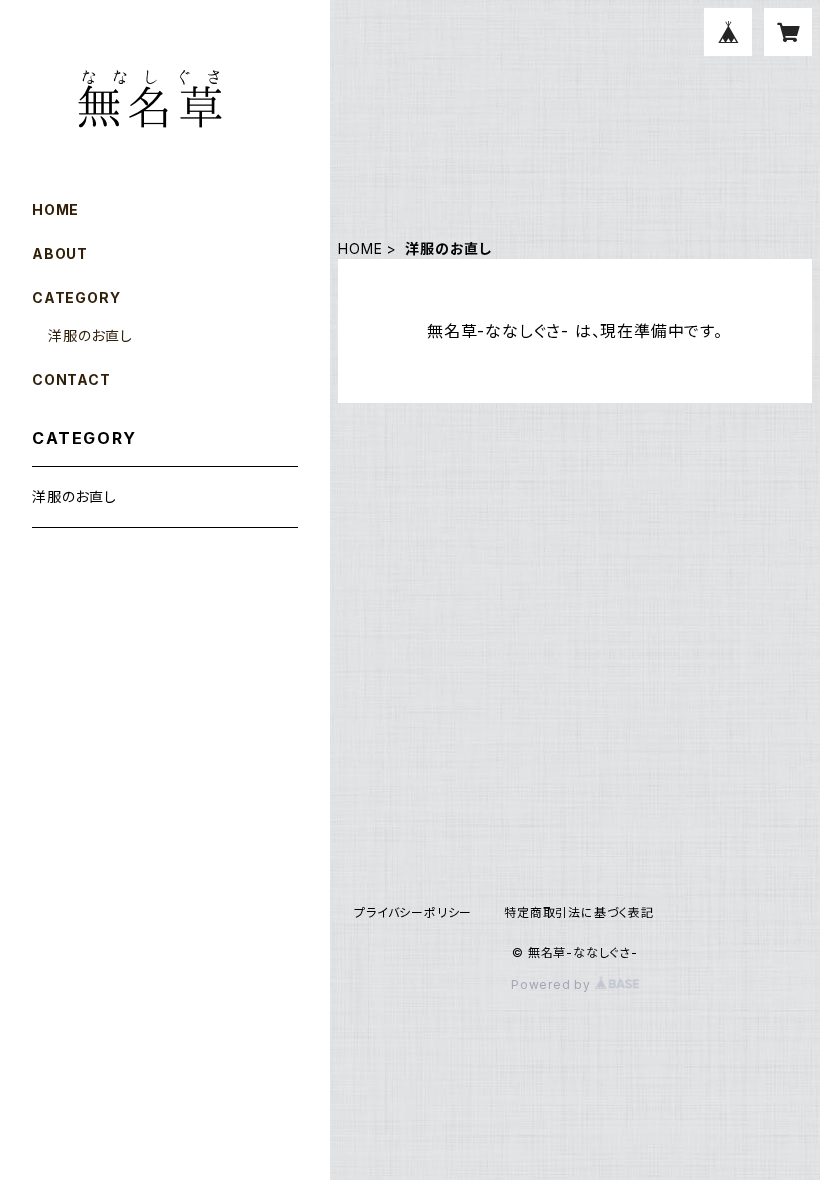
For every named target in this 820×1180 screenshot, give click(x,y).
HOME (360, 248)
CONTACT (71, 379)
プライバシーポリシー (413, 912)
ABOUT (60, 253)
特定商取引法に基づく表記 (579, 912)
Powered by (553, 984)
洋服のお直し (90, 335)
